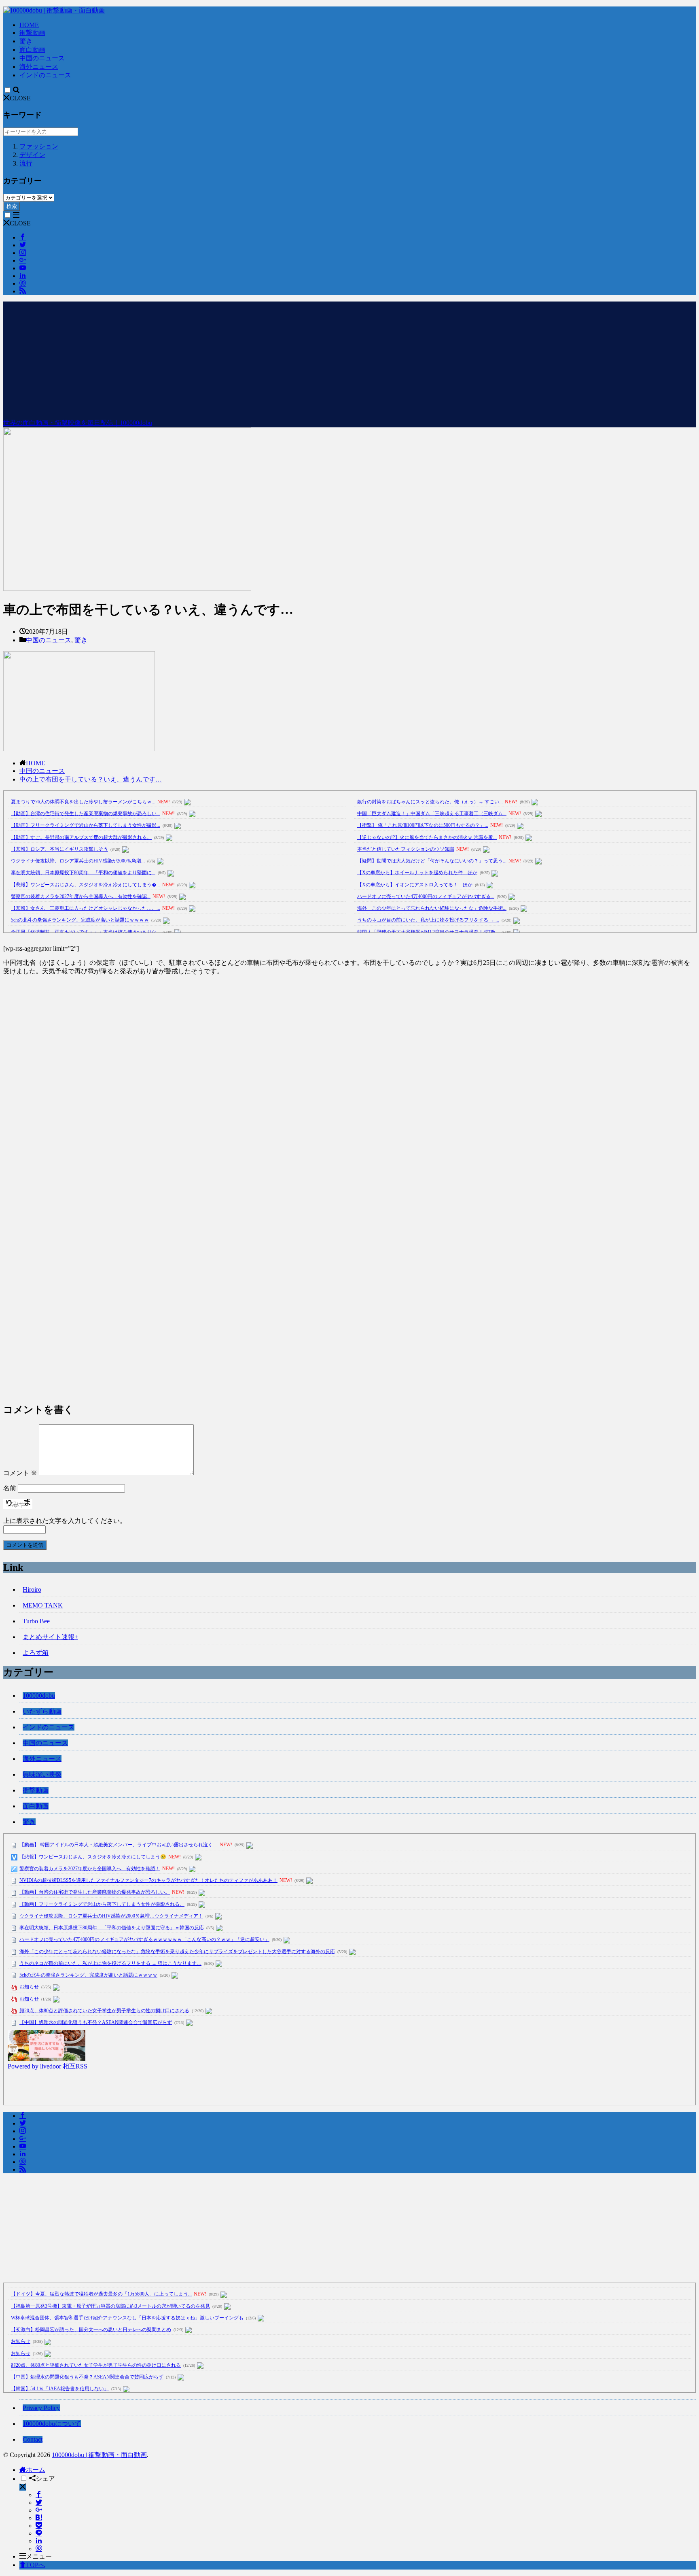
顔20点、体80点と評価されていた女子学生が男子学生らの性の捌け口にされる (104, 2011)
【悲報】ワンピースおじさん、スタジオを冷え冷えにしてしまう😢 (93, 1857)
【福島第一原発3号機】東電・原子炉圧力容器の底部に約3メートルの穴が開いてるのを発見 (110, 2306)
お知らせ (29, 1987)
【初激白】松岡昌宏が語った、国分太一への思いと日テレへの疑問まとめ (91, 2330)
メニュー (39, 2556)
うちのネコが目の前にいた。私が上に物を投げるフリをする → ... (428, 920)
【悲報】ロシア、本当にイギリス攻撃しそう (59, 849)
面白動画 (32, 50)
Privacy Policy (41, 2408)
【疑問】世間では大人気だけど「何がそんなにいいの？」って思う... (432, 861)
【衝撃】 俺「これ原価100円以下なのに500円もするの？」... (423, 825)
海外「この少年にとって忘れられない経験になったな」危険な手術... (432, 908)
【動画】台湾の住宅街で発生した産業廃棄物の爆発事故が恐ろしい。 (95, 1892)
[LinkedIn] (39, 2541)
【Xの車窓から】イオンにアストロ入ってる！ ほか (415, 885)
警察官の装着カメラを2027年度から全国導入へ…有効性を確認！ (90, 1869)
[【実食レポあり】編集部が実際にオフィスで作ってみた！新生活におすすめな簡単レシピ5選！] (47, 2059)
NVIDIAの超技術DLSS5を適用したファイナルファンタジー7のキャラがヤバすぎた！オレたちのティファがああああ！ (148, 1880)
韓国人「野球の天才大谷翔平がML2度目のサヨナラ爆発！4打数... (428, 932)
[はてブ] (39, 2518)
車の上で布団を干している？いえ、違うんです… (91, 779)
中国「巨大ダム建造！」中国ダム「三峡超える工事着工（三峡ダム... (432, 813)
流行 (26, 163)
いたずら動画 (42, 1711)
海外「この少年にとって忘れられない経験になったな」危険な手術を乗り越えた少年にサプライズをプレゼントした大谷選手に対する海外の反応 (177, 1952)
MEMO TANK (43, 1605)
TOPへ (35, 2565)
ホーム (36, 2470)
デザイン (32, 155)
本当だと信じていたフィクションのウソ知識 (406, 849)
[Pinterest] (39, 2549)
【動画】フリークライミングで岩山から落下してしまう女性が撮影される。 (102, 1904)
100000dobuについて (52, 2424)
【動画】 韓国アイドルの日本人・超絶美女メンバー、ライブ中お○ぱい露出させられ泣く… (119, 1845)
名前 (10, 1488)
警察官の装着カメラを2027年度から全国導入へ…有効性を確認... (81, 896)
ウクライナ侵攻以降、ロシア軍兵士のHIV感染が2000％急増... (78, 861)
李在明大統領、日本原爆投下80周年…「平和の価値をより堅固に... (83, 873)
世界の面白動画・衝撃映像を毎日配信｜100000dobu (78, 423)
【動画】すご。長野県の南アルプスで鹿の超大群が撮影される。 (81, 837)
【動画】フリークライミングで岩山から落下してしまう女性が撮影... (86, 825)
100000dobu (39, 1696)
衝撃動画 (32, 33)
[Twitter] (39, 2503)
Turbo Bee (36, 1621)
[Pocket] (39, 2526)
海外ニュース (39, 67)
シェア (45, 2479)
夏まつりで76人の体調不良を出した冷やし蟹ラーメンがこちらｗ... (83, 802)
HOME (29, 25)
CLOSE (20, 98)
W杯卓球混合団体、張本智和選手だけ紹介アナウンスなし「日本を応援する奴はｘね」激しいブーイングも (127, 2318)
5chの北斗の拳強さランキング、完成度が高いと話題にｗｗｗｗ (80, 920)
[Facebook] (39, 2495)
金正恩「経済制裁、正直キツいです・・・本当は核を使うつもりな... (86, 932)
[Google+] (39, 2510)
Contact (33, 2439)
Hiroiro (32, 1590)
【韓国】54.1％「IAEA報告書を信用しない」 (60, 2389)
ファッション (39, 146)
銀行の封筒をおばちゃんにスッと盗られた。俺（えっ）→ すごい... (430, 802)
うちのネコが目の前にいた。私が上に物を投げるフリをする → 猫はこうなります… (110, 1963)
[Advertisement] (349, 358)
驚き (26, 41)
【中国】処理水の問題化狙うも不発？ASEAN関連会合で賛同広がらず (96, 2022)
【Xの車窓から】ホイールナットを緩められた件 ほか (417, 873)
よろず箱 (36, 1653)
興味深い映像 (42, 1774)
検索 (12, 206)
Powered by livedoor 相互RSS (48, 2066)
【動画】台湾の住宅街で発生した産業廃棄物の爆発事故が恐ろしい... (86, 813)
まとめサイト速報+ (50, 1637)
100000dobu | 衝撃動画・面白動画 (99, 2455)
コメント (20, 1473)
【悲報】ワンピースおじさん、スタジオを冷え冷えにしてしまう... (86, 885)
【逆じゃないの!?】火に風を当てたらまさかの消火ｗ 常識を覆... (427, 837)
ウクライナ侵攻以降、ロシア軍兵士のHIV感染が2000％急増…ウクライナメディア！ (111, 1916)
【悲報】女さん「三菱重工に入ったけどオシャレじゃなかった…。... (86, 908)
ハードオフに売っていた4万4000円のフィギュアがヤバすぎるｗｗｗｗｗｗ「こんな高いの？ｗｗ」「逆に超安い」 (144, 1939)
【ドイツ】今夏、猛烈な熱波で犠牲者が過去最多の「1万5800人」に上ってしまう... (101, 2294)
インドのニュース (45, 75)
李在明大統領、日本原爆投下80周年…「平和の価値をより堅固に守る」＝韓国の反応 (112, 1928)
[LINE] (39, 2533)
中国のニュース (42, 58)
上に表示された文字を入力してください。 (65, 1521)
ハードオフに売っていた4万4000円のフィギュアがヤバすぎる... (426, 896)
